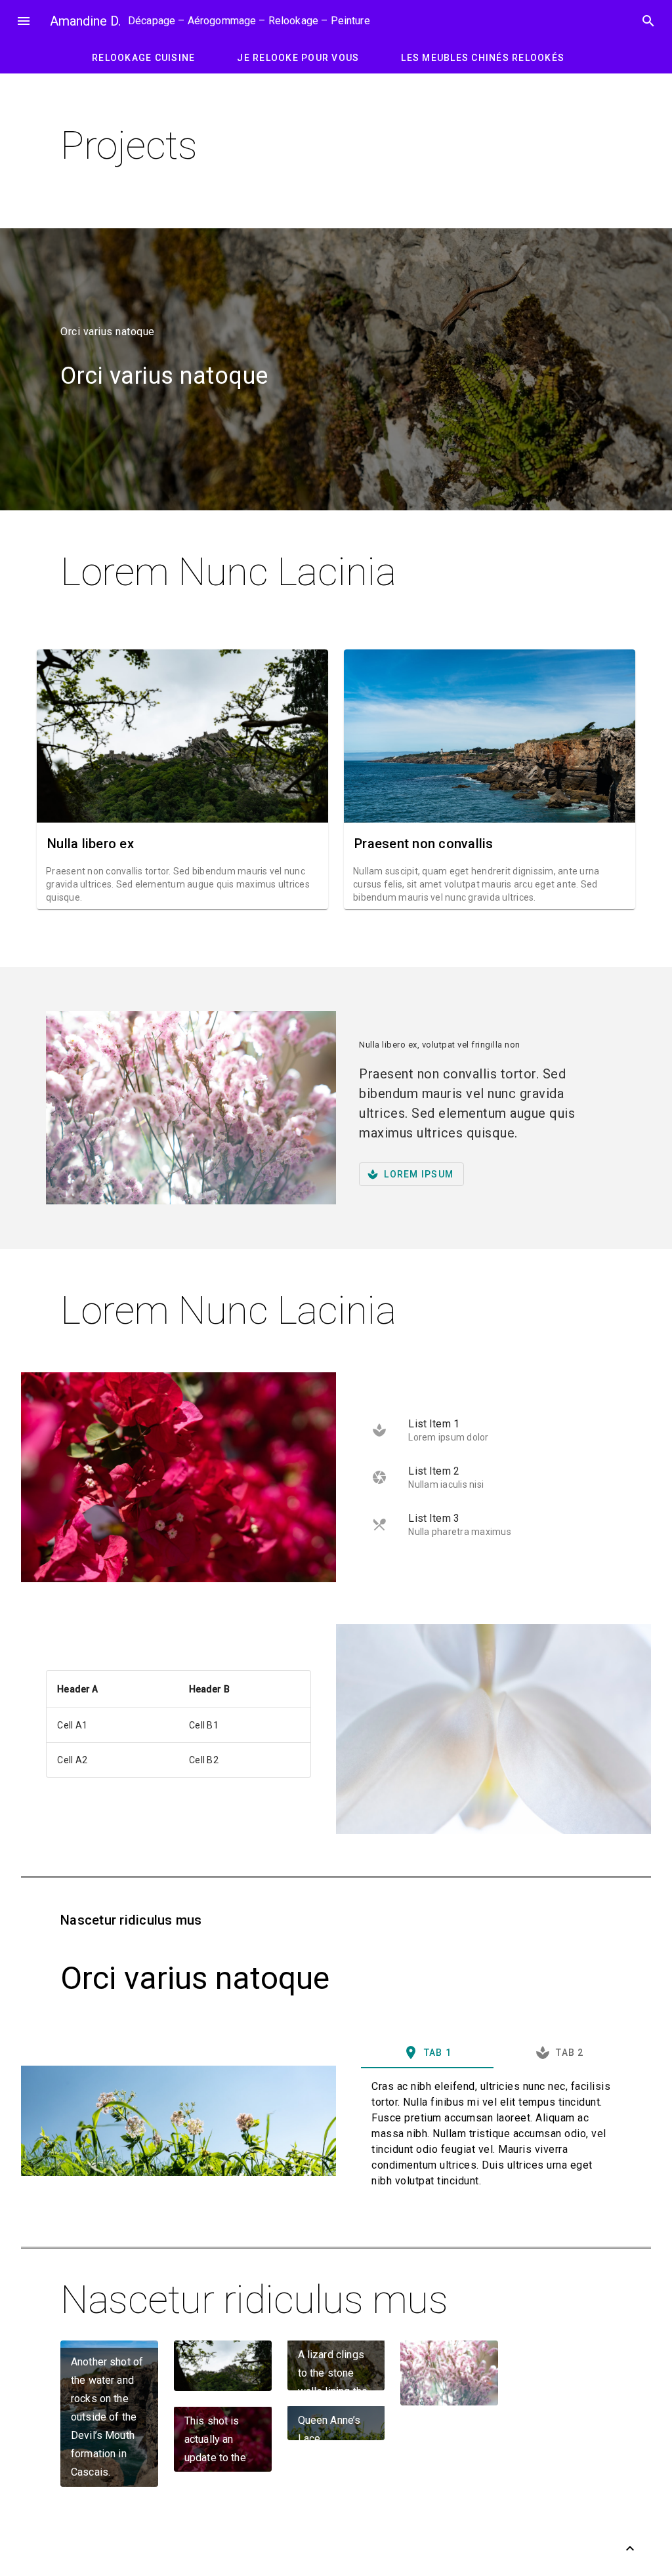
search (648, 21)
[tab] (427, 2053)
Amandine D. (85, 21)
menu (24, 21)
